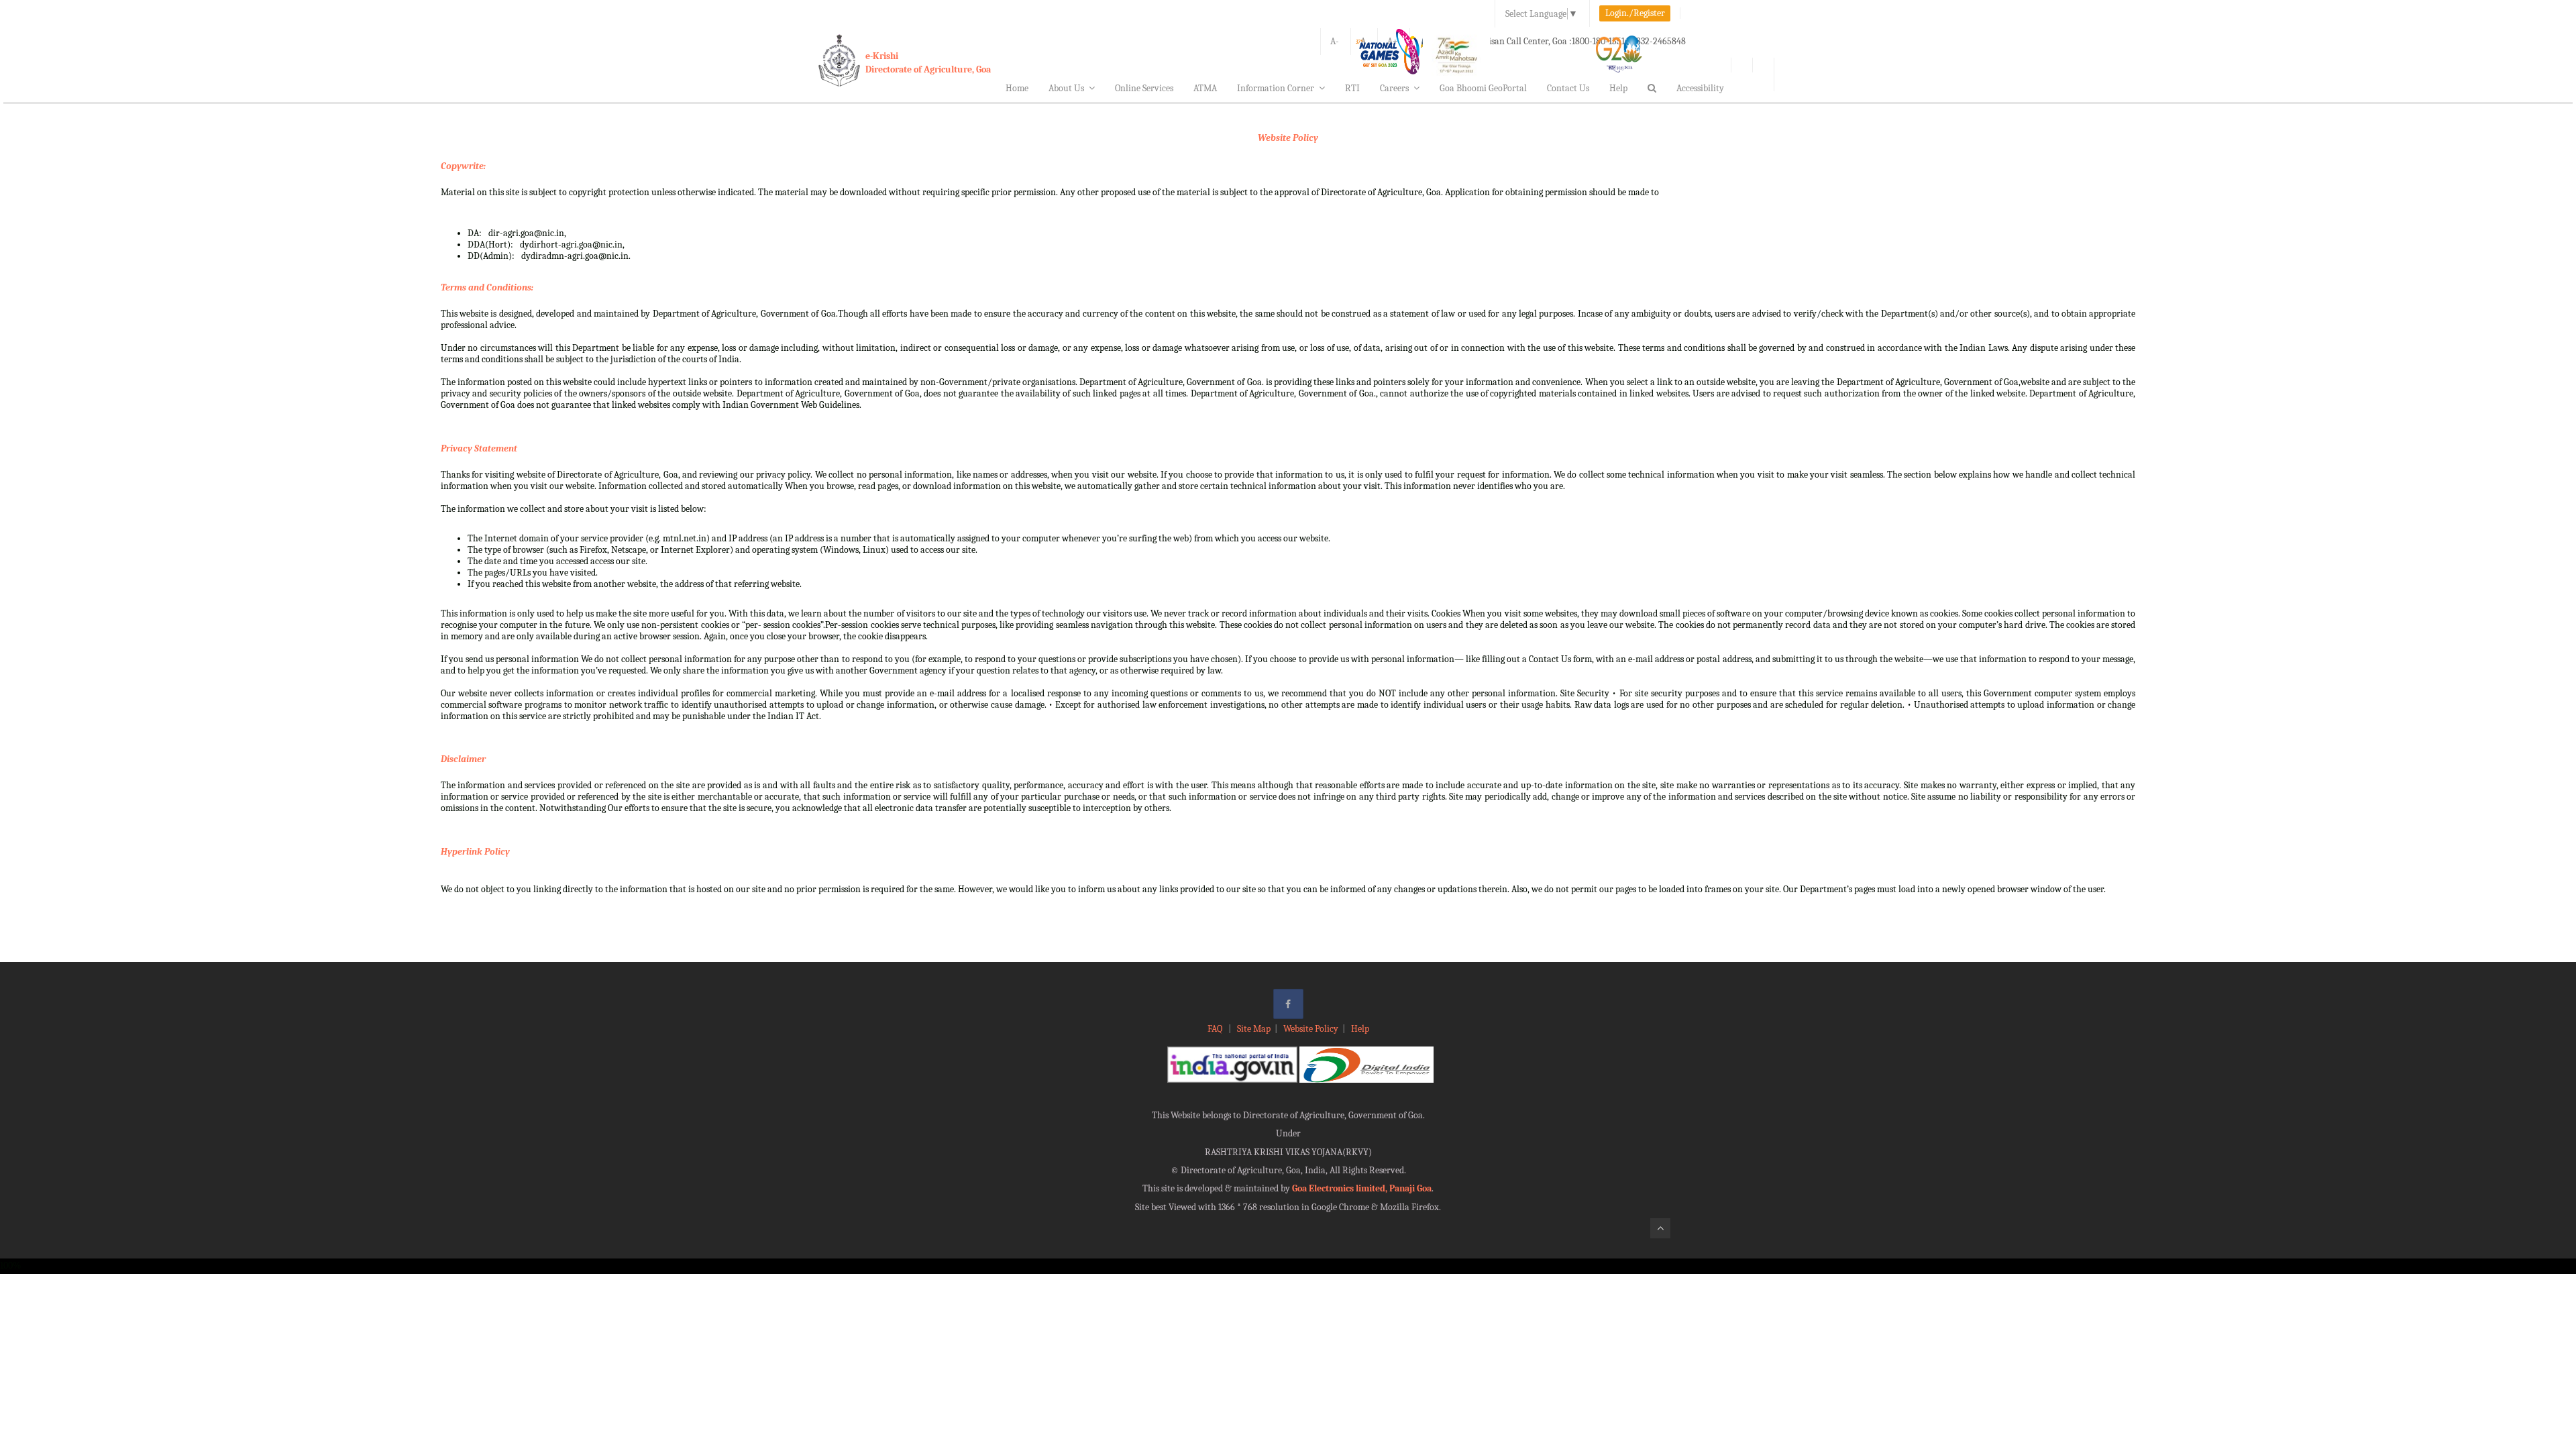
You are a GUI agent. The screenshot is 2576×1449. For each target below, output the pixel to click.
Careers (1394, 88)
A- (1335, 41)
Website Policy (1288, 138)
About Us (1066, 88)
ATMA (1205, 88)
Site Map (1254, 1029)
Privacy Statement (479, 448)
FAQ (1216, 1029)
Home (1017, 88)
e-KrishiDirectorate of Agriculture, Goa (928, 63)
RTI (1352, 88)
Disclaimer (463, 759)
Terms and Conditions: (487, 287)
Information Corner (1276, 88)
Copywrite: (463, 166)
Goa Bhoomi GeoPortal (1483, 88)
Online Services (1144, 88)
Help (1618, 88)
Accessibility (1700, 88)
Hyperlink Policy (475, 852)
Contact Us (1568, 88)
